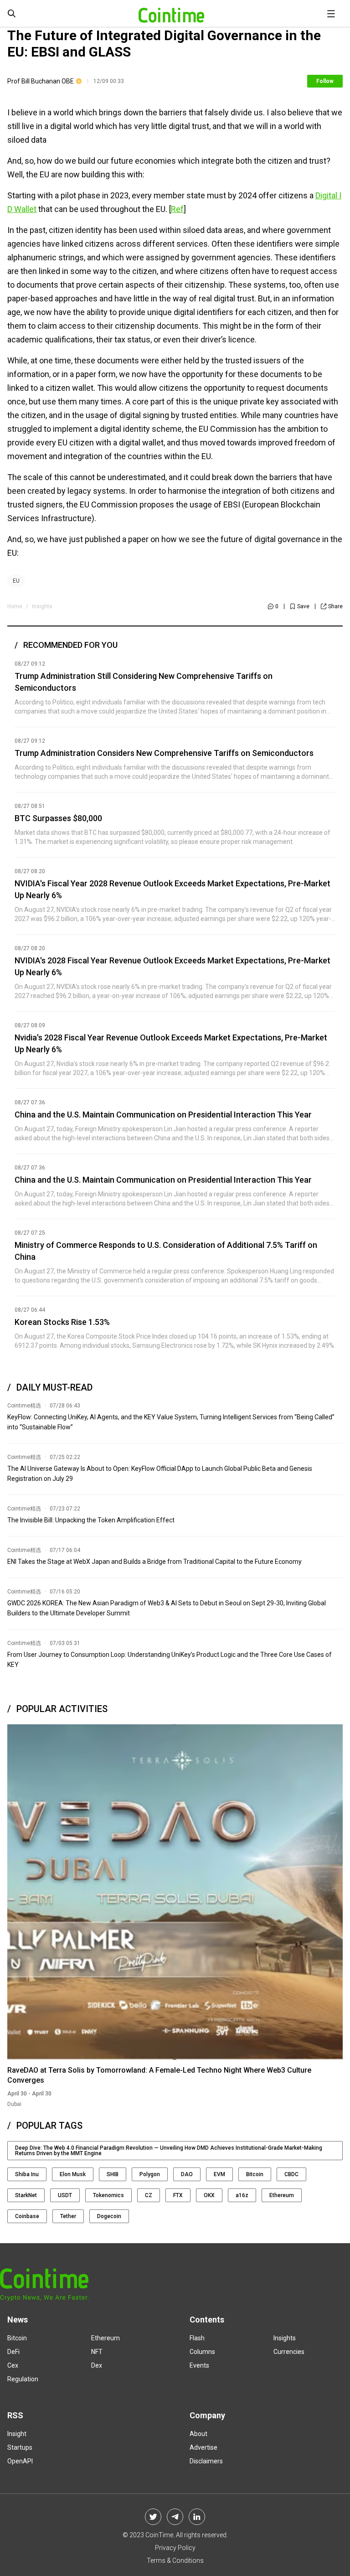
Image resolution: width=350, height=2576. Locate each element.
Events (199, 2365)
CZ (149, 2195)
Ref (177, 209)
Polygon (150, 2174)
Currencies (289, 2352)
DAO (187, 2174)
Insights (42, 606)
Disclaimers (206, 2461)
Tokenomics (108, 2195)
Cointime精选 (24, 1406)
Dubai (14, 2104)
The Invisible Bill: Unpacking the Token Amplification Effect (91, 1520)
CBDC (291, 2174)
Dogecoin (109, 2216)
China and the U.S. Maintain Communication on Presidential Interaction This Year (163, 1115)
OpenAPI (20, 2461)
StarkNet (26, 2195)
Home (15, 606)
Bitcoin (255, 2174)
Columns (202, 2352)
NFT (97, 2352)
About (198, 2434)
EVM (219, 2174)
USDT (65, 2195)
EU (16, 581)
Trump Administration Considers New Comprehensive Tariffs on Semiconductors (164, 753)
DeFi (13, 2352)
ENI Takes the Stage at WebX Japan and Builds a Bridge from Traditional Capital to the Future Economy (154, 1562)
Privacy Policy (175, 2548)
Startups (20, 2447)
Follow (325, 81)
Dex (97, 2365)
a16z (242, 2195)
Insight (17, 2434)
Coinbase (27, 2216)
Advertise (203, 2447)
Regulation (23, 2379)
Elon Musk (73, 2174)
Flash (197, 2338)
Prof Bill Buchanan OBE (41, 81)
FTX (178, 2195)
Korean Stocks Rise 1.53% (62, 1322)
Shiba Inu (27, 2174)
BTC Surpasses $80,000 (58, 818)
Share (335, 606)
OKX (209, 2195)
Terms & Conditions (175, 2560)
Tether (68, 2216)
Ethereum (282, 2195)
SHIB (113, 2174)
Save (303, 606)
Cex (13, 2365)
